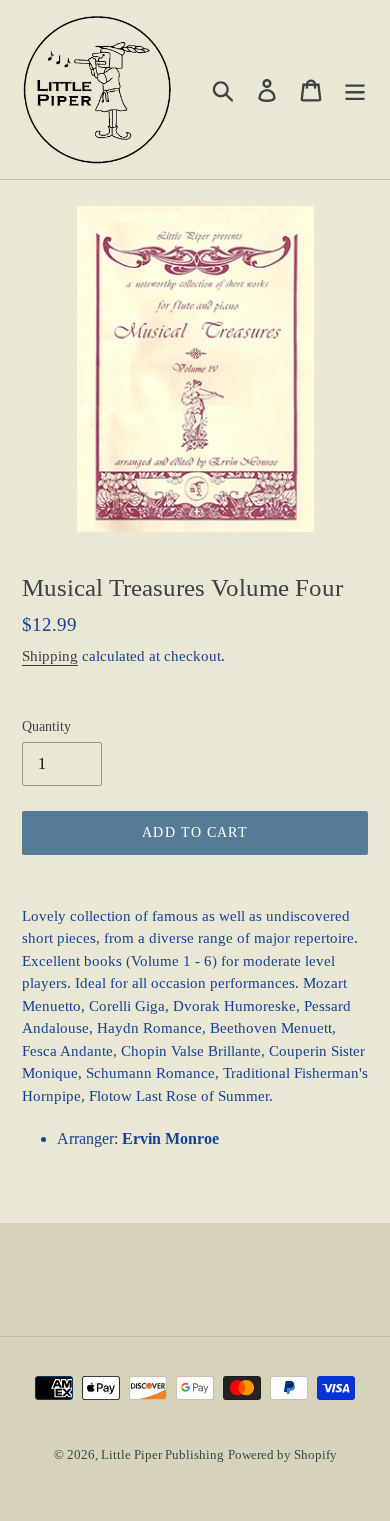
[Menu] (355, 89)
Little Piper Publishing (162, 1454)
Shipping (50, 656)
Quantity (46, 726)
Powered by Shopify (282, 1454)
